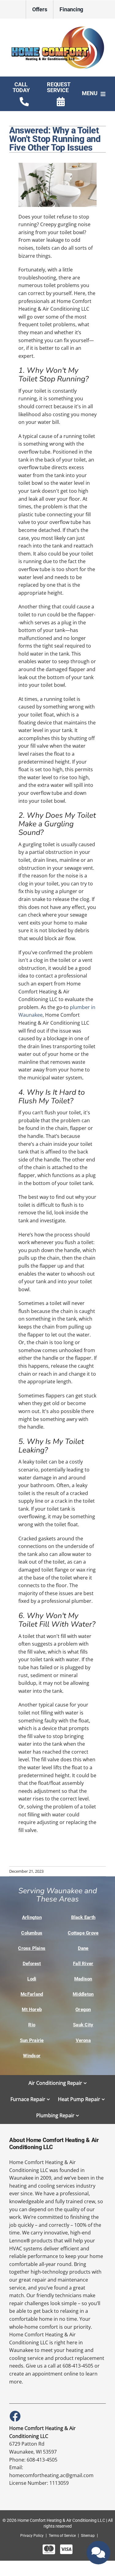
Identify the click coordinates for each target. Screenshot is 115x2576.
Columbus (32, 1933)
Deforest (32, 1964)
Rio (32, 2025)
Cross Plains (32, 1948)
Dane (83, 1948)
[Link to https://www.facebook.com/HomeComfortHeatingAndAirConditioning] (15, 2416)
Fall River (83, 1964)
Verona (83, 2040)
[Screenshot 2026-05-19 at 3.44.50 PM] (57, 27)
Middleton (83, 1994)
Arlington (32, 1917)
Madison (83, 1979)
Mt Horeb (32, 2010)
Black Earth (83, 1917)
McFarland (32, 1994)
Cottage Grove (83, 1933)
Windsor (32, 2056)
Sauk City (83, 2025)
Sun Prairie (32, 2040)
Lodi (32, 1979)
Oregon (83, 2010)
